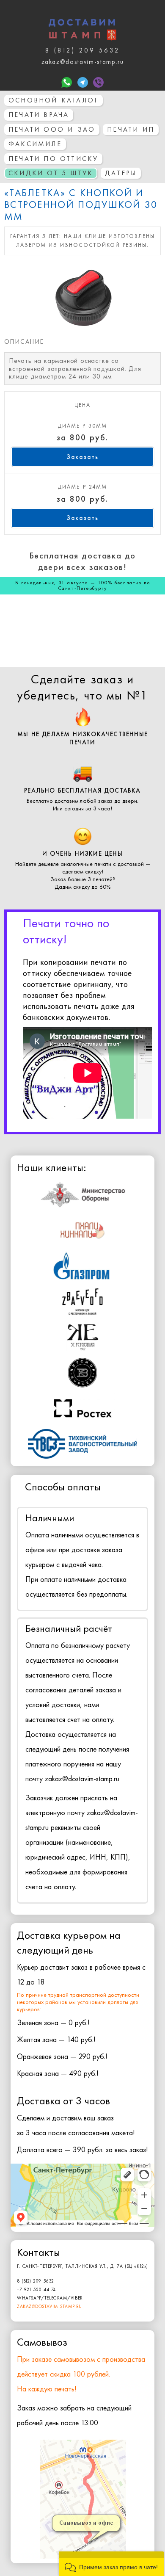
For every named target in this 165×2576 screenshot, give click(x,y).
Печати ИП (131, 129)
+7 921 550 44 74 (36, 2289)
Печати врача (39, 115)
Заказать (82, 457)
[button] (111, 2564)
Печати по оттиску (53, 159)
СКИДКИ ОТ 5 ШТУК (51, 173)
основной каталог (54, 100)
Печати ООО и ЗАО (52, 129)
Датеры (121, 173)
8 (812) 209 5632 (36, 2281)
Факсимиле (35, 144)
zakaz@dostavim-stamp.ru (49, 2306)
